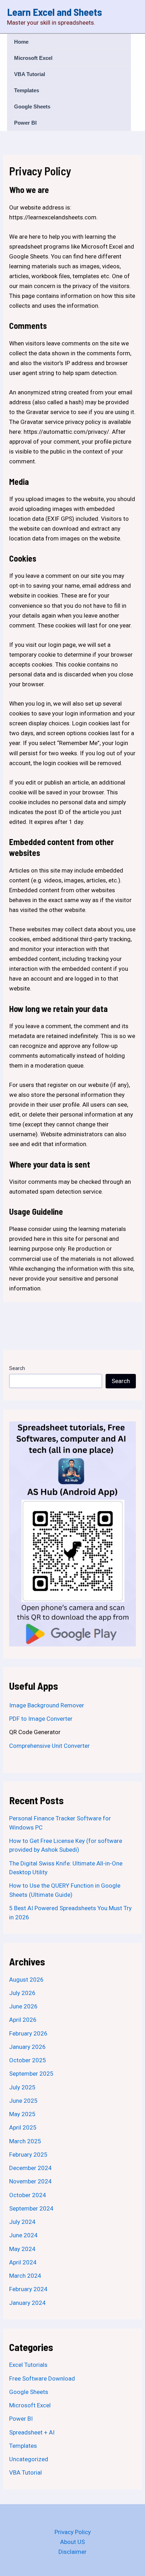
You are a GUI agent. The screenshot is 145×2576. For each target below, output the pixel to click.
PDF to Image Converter (41, 1719)
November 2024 (30, 2181)
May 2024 (22, 2249)
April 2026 (23, 2020)
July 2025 (22, 2087)
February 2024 (28, 2289)
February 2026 (28, 2033)
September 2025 (31, 2074)
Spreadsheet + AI (32, 2432)
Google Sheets (32, 107)
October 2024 (28, 2195)
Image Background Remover (47, 1705)
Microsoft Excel (33, 58)
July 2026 (22, 1993)
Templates (27, 90)
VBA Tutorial (30, 74)
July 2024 (22, 2222)
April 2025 (23, 2127)
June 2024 (23, 2235)
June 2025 (23, 2101)
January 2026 (27, 2047)
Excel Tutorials (28, 2365)
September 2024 (31, 2208)
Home (21, 42)
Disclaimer (72, 2552)
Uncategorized (29, 2459)
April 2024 (23, 2262)
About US (72, 2542)
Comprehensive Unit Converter (49, 1746)
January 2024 (27, 2303)
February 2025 (28, 2155)
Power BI (25, 123)
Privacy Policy (73, 2532)
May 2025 (22, 2114)
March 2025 (25, 2141)
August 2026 (26, 1980)
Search (17, 1368)
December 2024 (30, 2168)
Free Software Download (42, 2378)
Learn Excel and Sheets (55, 12)
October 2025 (28, 2060)
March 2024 (25, 2276)
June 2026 (23, 2006)
